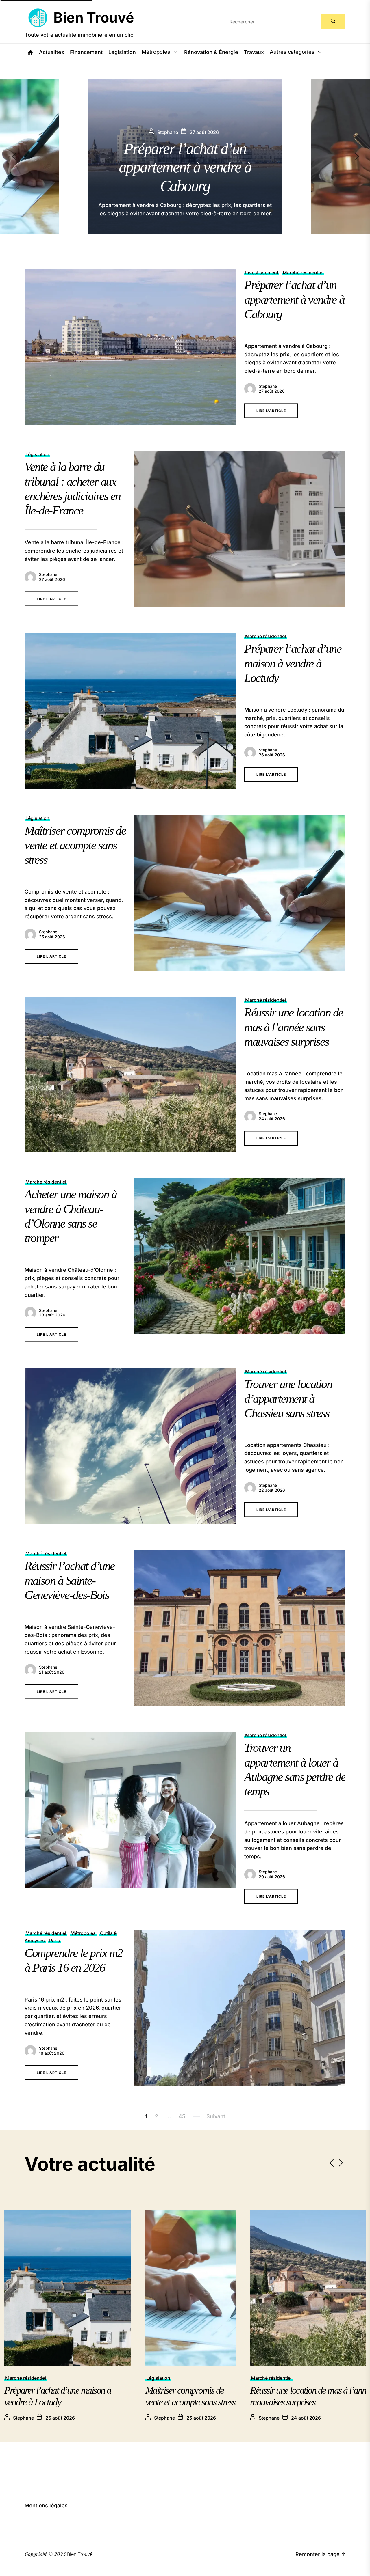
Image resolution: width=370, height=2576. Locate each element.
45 (182, 2116)
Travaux (254, 52)
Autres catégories (292, 52)
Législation (122, 52)
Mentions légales (46, 2505)
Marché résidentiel (303, 273)
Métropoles (156, 52)
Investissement (262, 273)
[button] (362, 156)
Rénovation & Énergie (211, 52)
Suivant (216, 2116)
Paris (55, 1941)
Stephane (268, 386)
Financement (86, 52)
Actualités (52, 52)
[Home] (30, 52)
